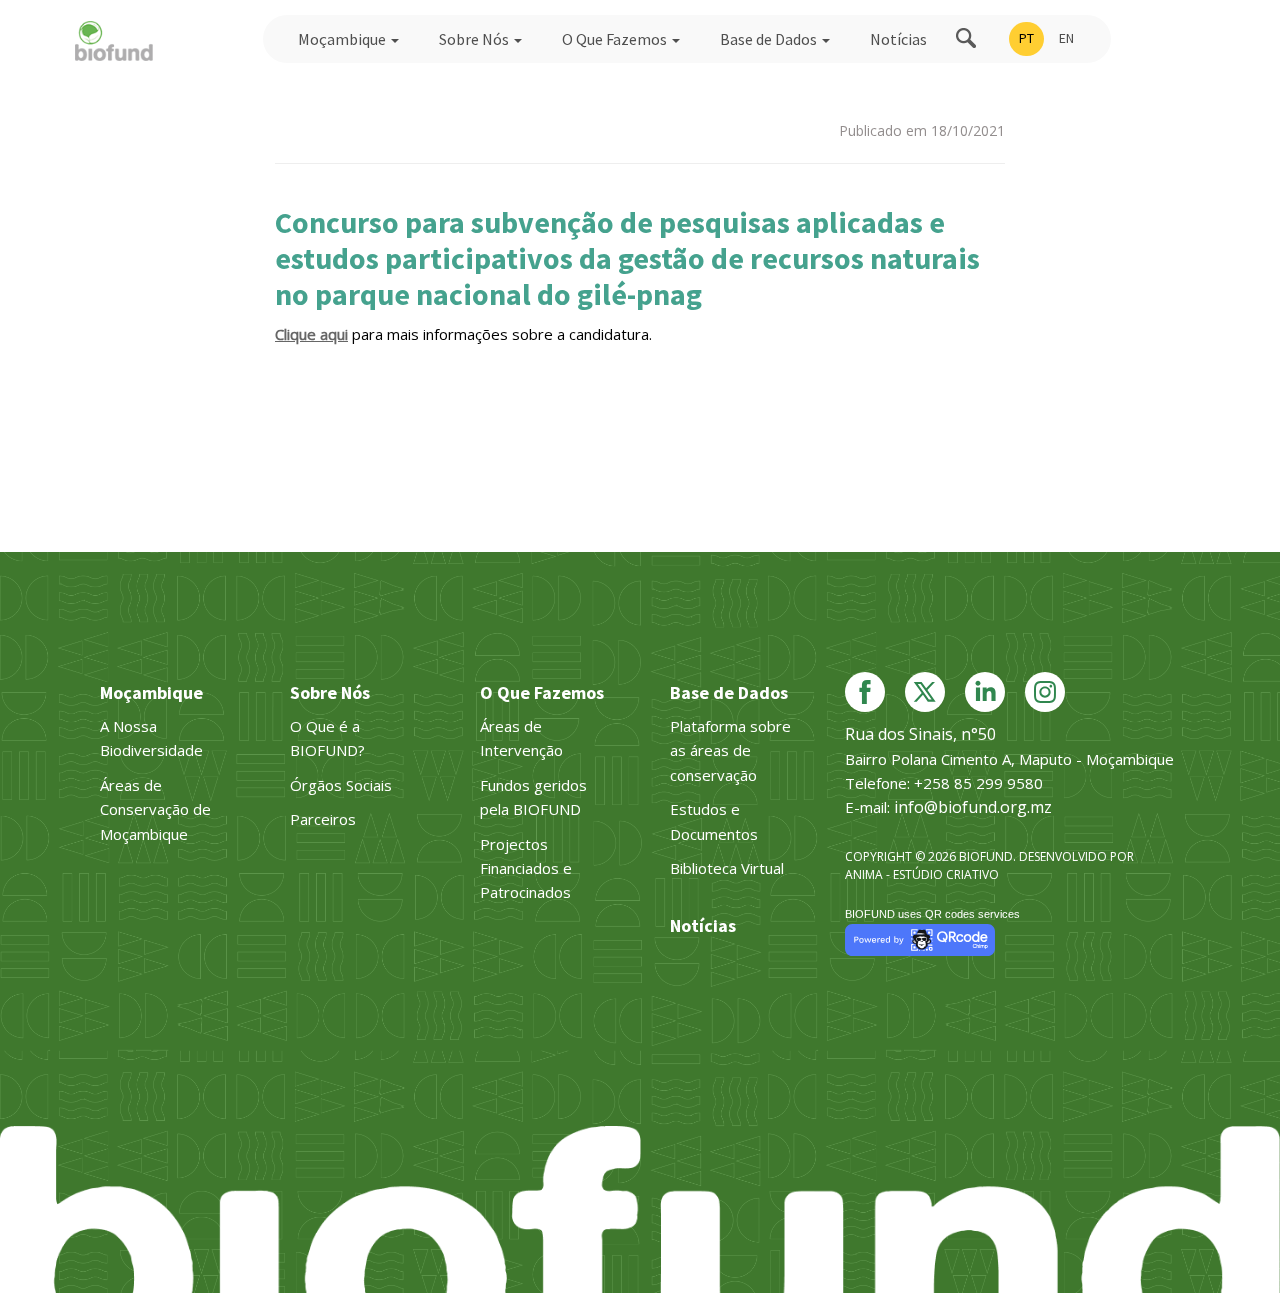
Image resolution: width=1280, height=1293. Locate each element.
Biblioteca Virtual (727, 868)
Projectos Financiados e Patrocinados (526, 868)
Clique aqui (311, 334)
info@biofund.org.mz (973, 807)
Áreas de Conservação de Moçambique (155, 809)
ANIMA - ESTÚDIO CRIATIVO (922, 874)
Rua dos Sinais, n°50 (920, 734)
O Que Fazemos (616, 39)
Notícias (898, 39)
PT (1026, 38)
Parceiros (323, 819)
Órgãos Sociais (341, 785)
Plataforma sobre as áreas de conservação (730, 750)
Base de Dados (770, 39)
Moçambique (343, 39)
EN (1066, 38)
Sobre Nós (475, 39)
